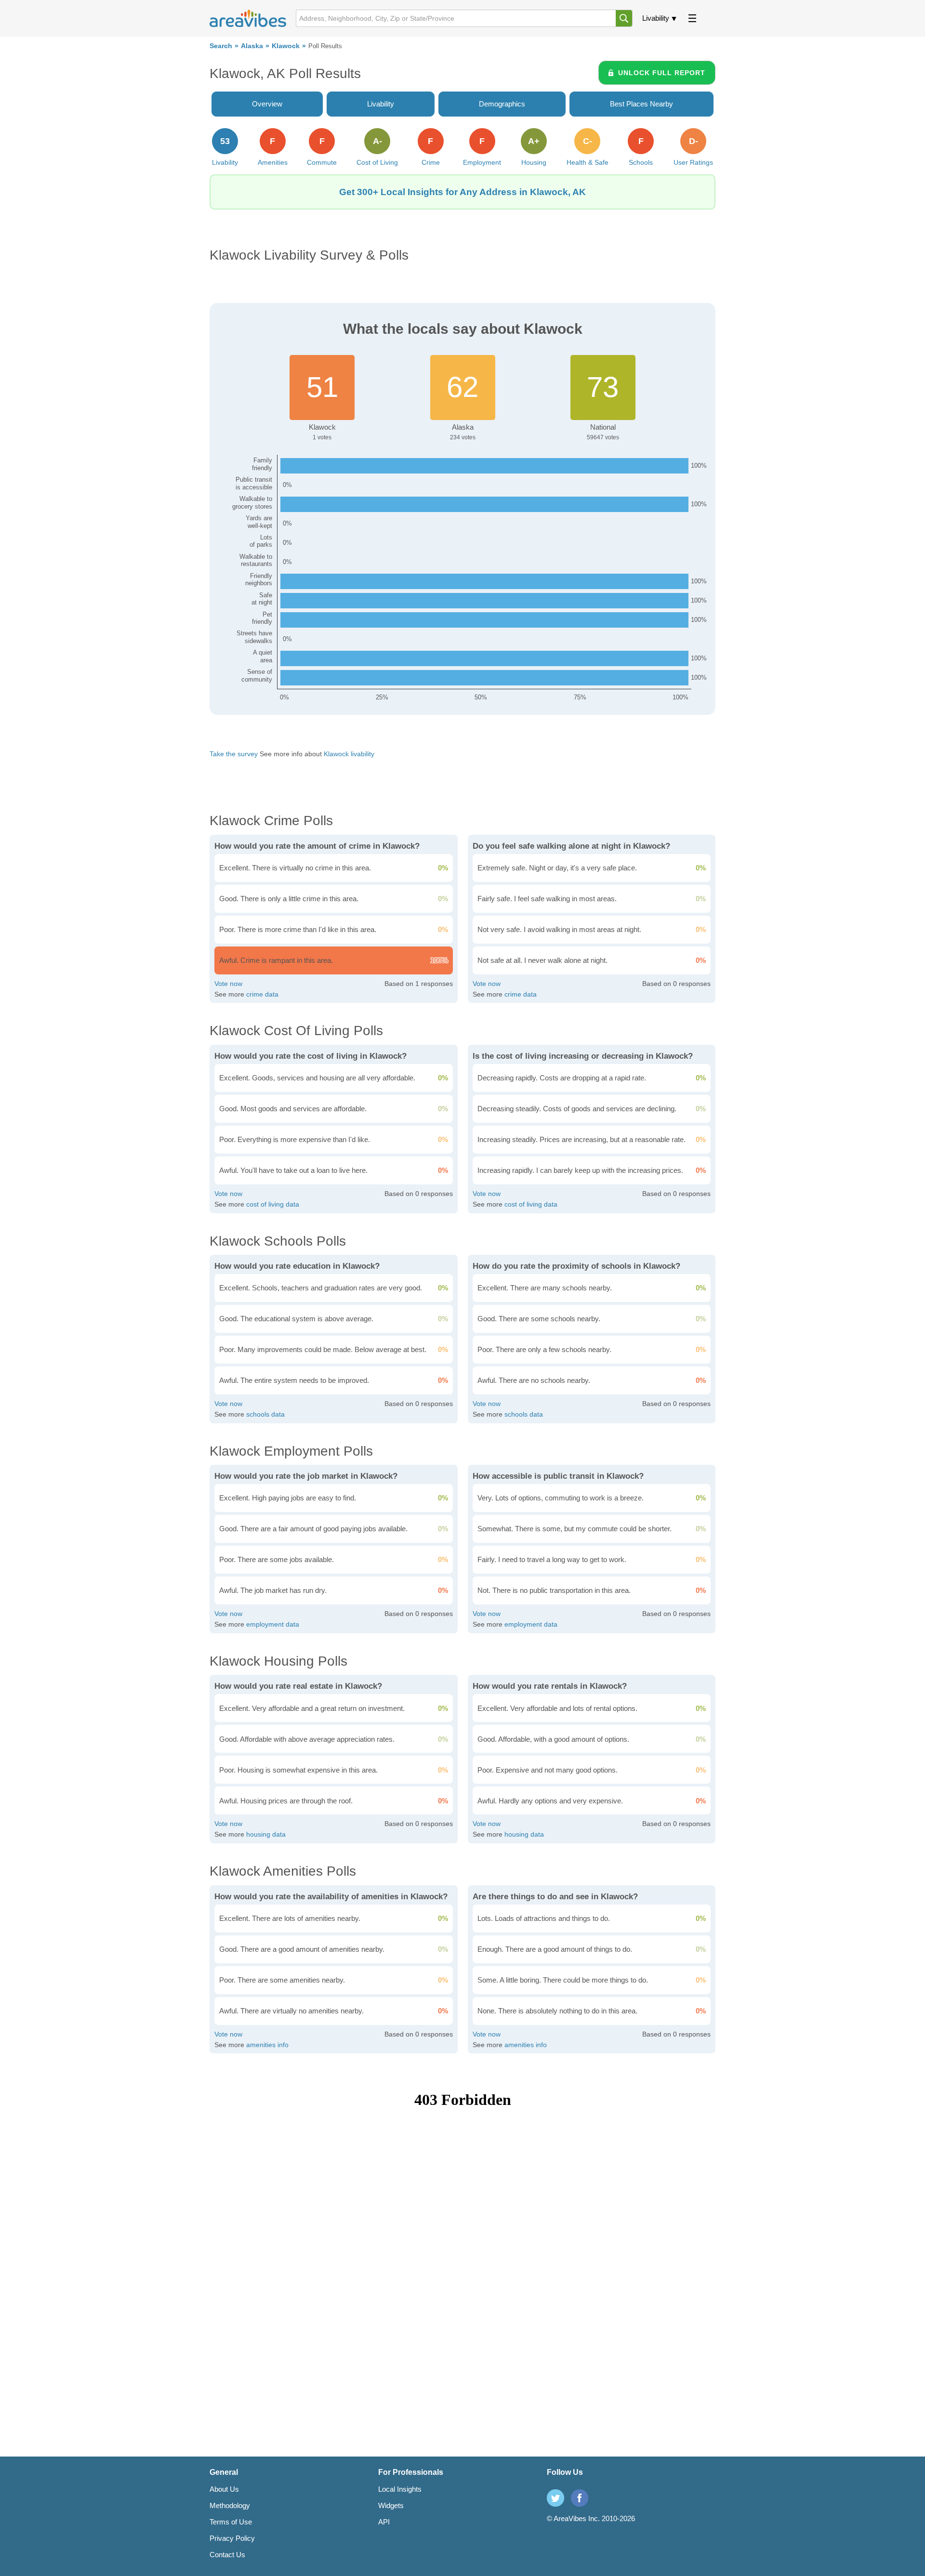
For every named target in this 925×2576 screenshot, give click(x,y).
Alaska (252, 46)
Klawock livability (349, 754)
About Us (224, 2489)
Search (221, 46)
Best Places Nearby (641, 104)
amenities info (267, 2045)
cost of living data (273, 1204)
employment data (273, 1624)
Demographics (502, 104)
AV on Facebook (580, 2498)
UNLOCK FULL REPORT (662, 73)
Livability (656, 18)
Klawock (286, 46)
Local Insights (400, 2489)
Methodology (230, 2505)
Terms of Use (231, 2522)
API (384, 2522)
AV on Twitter (555, 2498)
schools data (265, 1414)
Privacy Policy (232, 2538)
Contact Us (227, 2555)
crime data (262, 994)
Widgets (391, 2505)
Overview (267, 104)
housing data (266, 1834)
